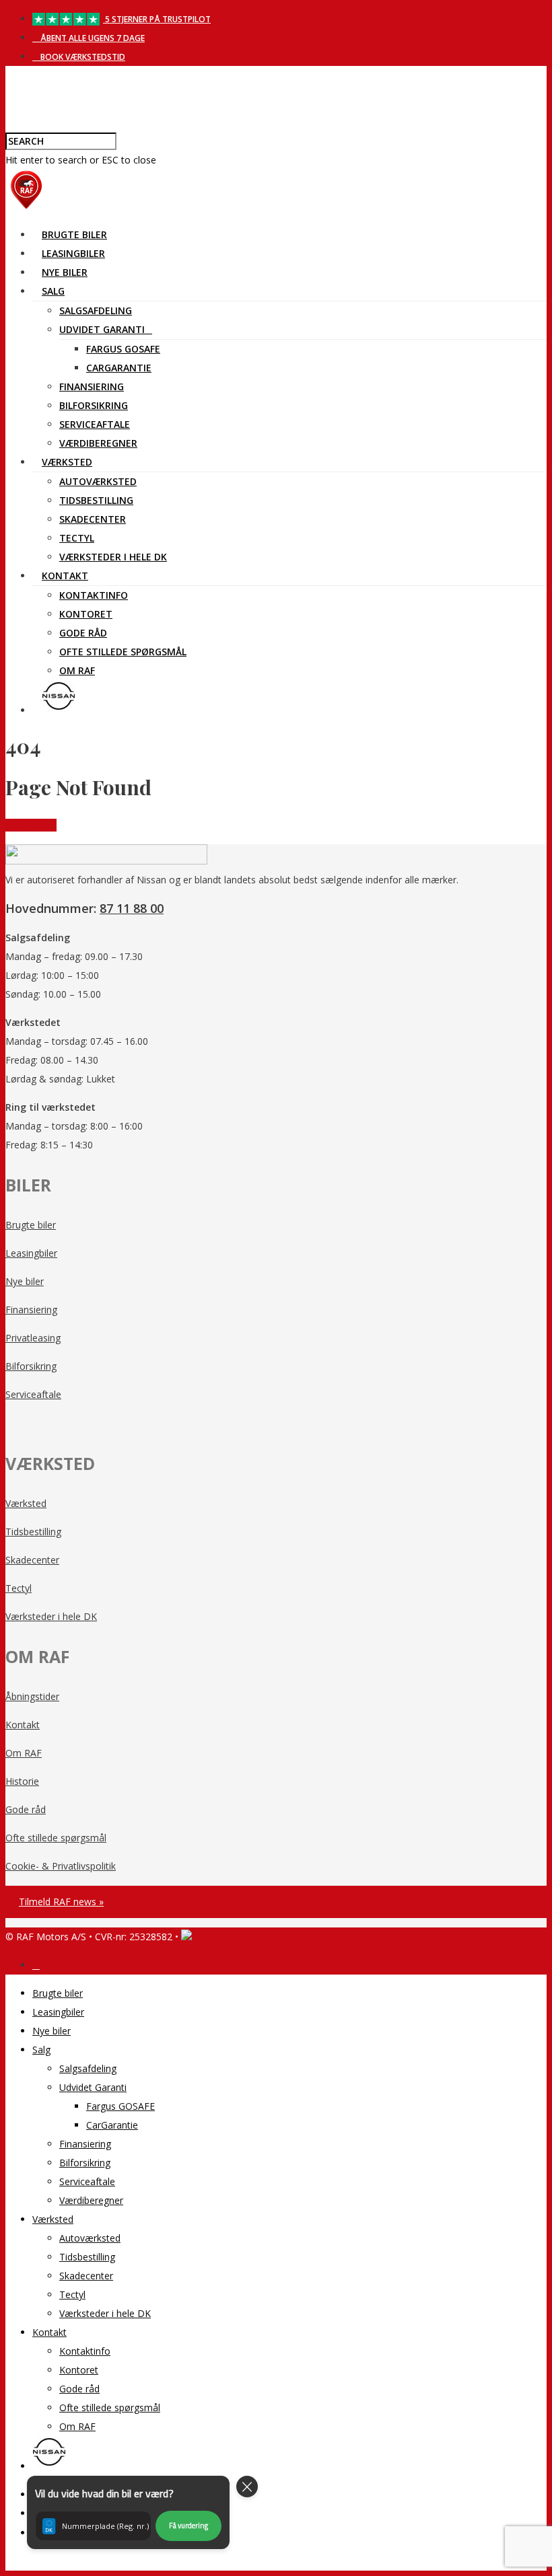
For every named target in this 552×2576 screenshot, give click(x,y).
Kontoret (86, 614)
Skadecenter (93, 519)
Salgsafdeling (96, 310)
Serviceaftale (95, 424)
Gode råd (83, 633)
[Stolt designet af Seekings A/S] (186, 1937)
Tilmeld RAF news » (61, 1902)
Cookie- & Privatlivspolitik (61, 1866)
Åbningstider (32, 1696)
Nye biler (65, 272)
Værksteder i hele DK (113, 557)
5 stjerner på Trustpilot (157, 19)
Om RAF (77, 670)
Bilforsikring (94, 405)
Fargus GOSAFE (123, 349)
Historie (22, 1781)
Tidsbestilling (96, 500)
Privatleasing (33, 1338)
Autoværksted (98, 481)
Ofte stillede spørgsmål (123, 652)
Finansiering (92, 387)
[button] (128, 2512)
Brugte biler (74, 234)
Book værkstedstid (82, 57)
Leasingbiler (73, 253)
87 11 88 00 (132, 908)
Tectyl (77, 538)
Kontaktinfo (94, 595)
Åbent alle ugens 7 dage (92, 38)
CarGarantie (119, 368)
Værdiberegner (98, 443)
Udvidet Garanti (102, 329)
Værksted (67, 462)
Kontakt (65, 576)
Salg (53, 291)
